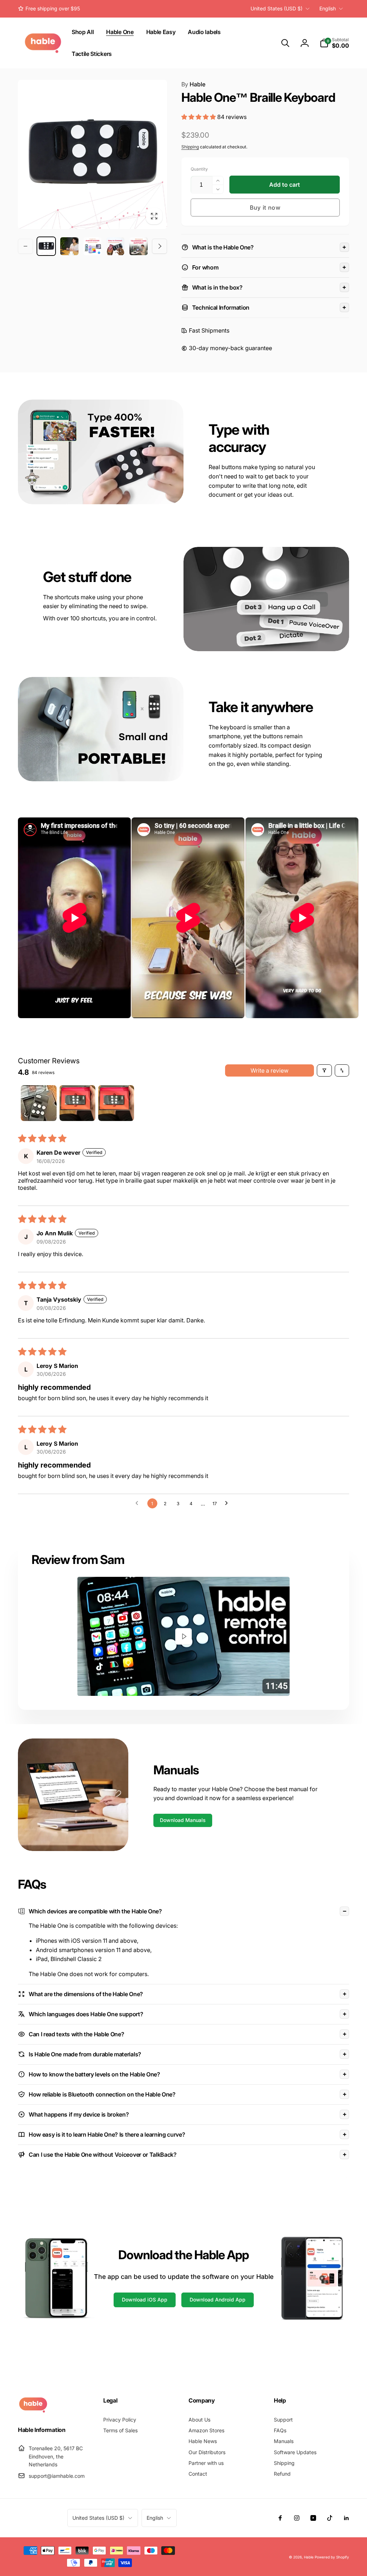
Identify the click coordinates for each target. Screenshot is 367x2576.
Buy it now (265, 207)
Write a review (270, 1070)
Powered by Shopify (332, 2557)
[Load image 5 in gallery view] (138, 246)
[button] (285, 43)
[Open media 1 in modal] (92, 154)
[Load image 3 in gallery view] (92, 246)
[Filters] (324, 1070)
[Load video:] (183, 1636)
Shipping (190, 147)
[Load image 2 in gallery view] (69, 246)
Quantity (199, 169)
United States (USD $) (277, 8)
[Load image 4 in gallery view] (115, 246)
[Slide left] (25, 246)
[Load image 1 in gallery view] (46, 246)
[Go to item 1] (39, 1103)
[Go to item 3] (116, 1103)
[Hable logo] (33, 2411)
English (328, 8)
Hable (193, 84)
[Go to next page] (228, 1503)
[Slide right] (159, 246)
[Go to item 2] (77, 1103)
